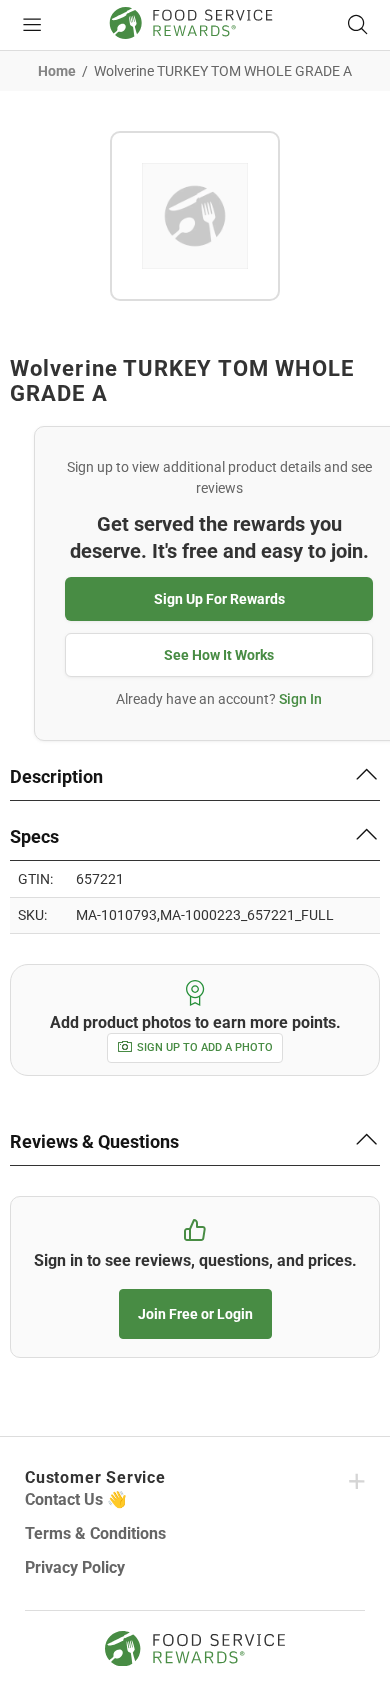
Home (57, 71)
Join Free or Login (195, 1314)
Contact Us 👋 (76, 1499)
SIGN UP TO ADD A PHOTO (205, 1047)
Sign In (300, 699)
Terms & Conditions (95, 1533)
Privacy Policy (75, 1567)
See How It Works (219, 655)
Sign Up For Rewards (219, 599)
